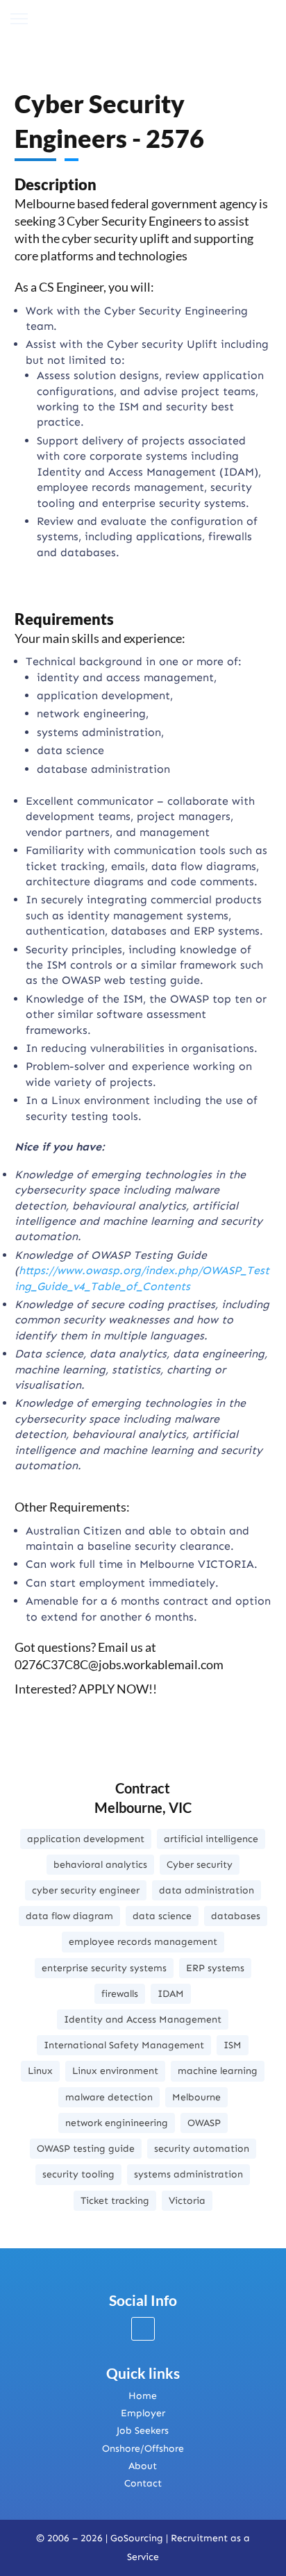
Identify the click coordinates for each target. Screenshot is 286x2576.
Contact (143, 2483)
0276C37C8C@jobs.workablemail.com (119, 1664)
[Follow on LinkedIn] (143, 2329)
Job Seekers (143, 2431)
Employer (143, 2413)
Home (143, 2396)
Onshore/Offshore (143, 2449)
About (143, 2466)
